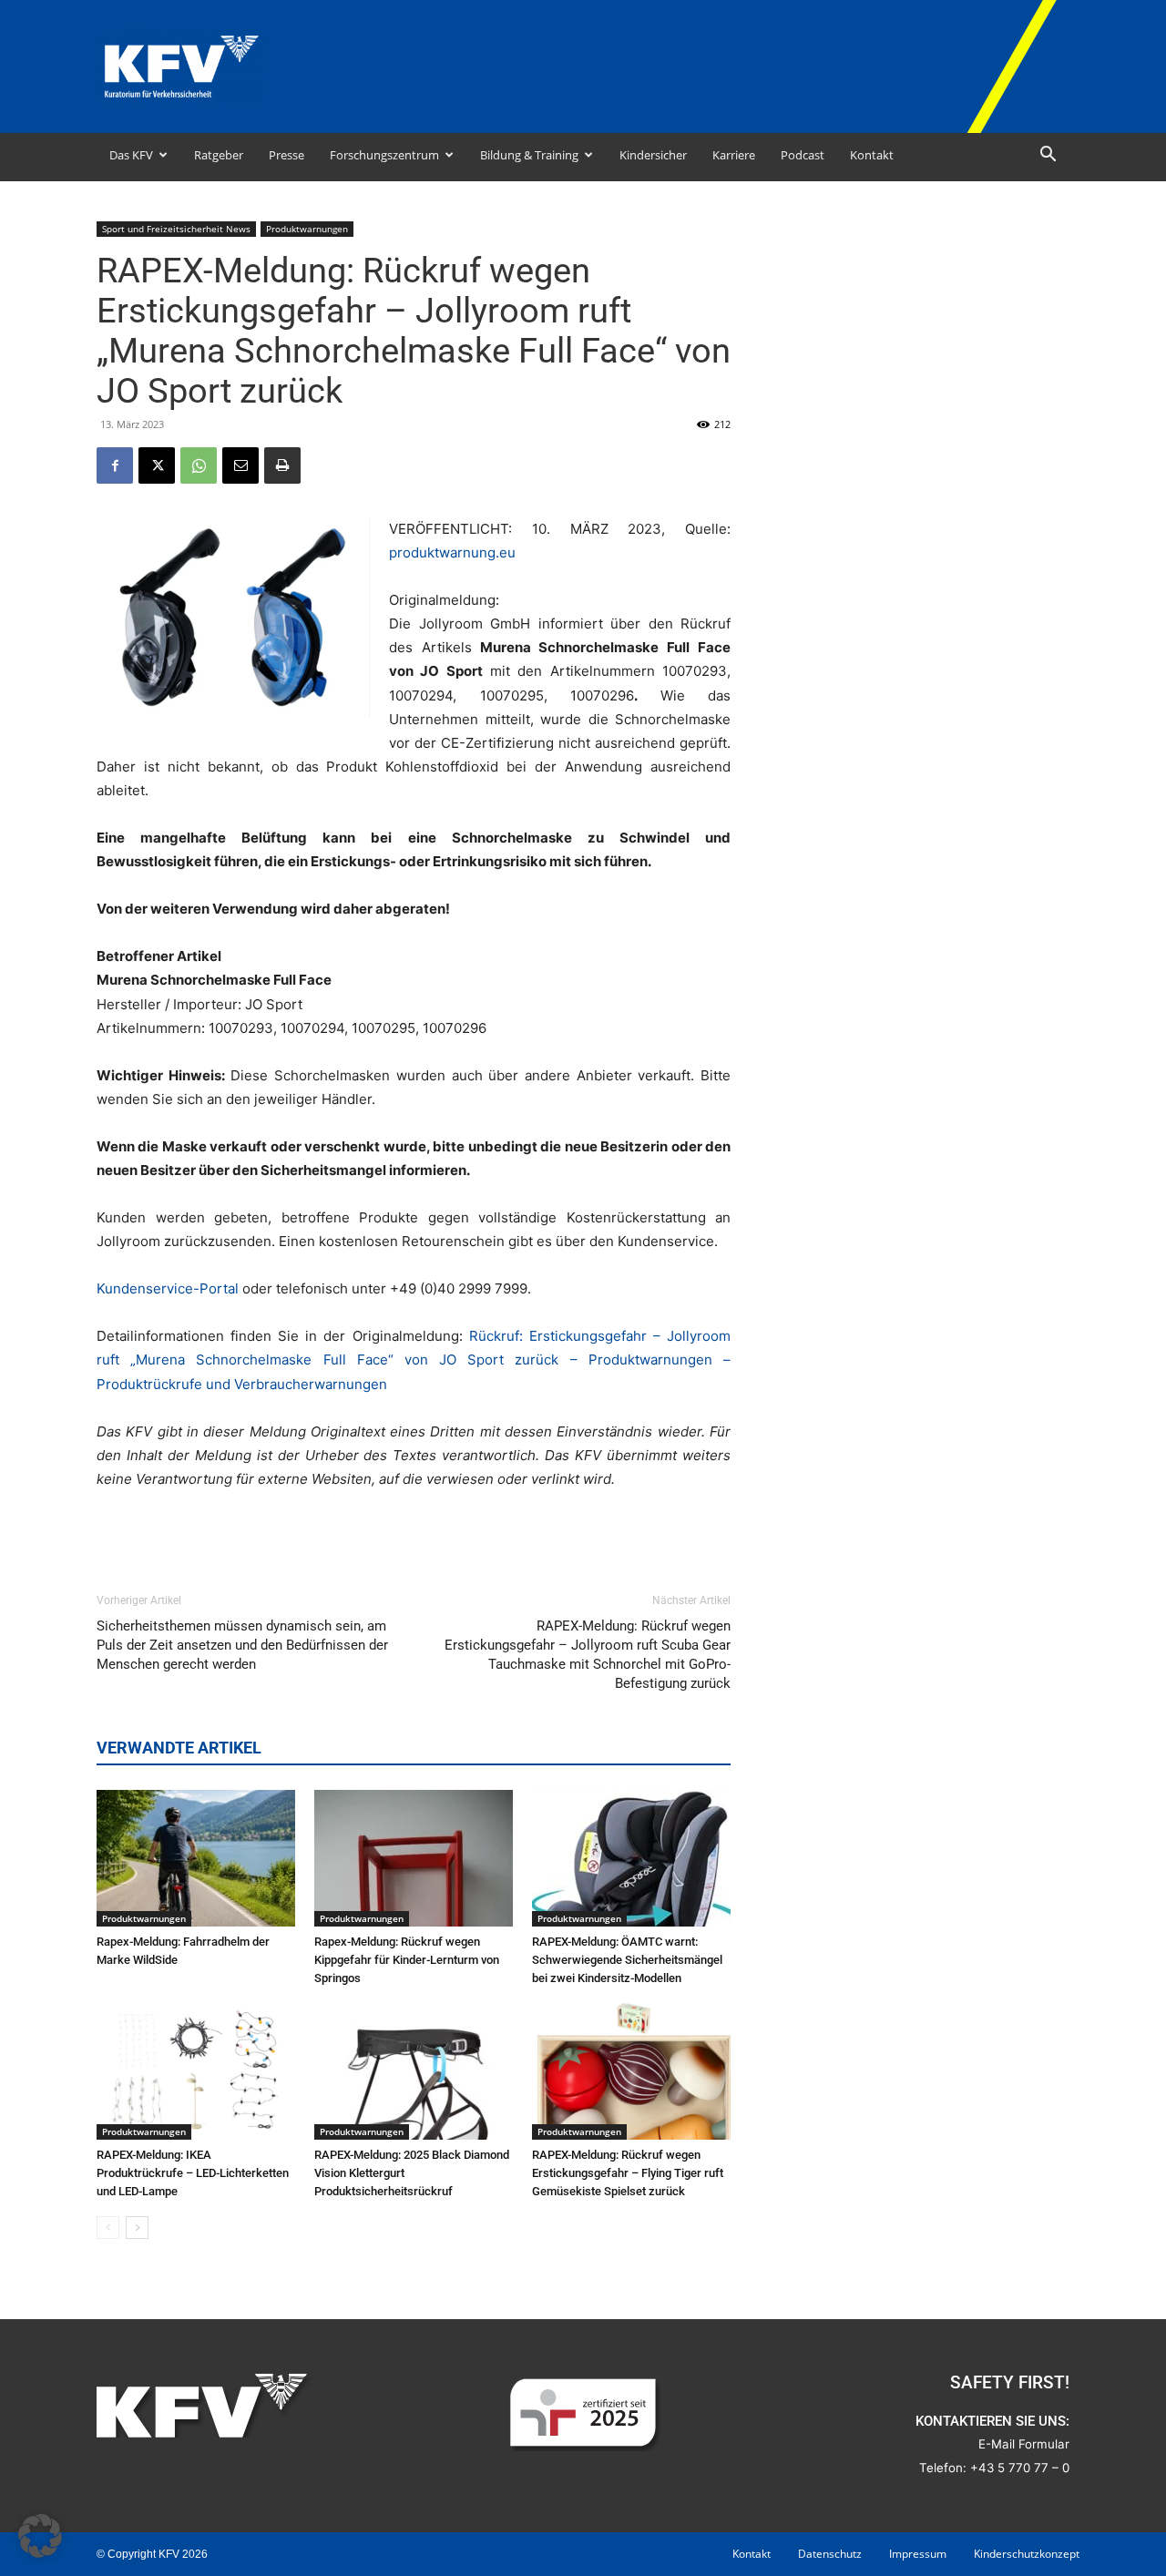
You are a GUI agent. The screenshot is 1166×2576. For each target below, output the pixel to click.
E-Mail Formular (1024, 2444)
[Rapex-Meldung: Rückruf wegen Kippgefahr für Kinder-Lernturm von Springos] (414, 1858)
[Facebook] (115, 465)
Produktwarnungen (307, 229)
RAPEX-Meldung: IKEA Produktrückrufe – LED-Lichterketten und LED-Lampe (193, 2173)
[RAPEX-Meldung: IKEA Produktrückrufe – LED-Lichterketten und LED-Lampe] (196, 2071)
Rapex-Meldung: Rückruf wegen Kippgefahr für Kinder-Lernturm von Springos (407, 1960)
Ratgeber (219, 155)
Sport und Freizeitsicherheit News (176, 229)
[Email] (240, 465)
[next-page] (137, 2228)
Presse (286, 155)
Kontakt (872, 155)
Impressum (918, 2554)
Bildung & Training (529, 155)
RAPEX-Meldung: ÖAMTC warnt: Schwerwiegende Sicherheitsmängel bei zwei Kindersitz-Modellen (627, 1960)
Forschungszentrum (384, 155)
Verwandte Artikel (179, 1748)
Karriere (734, 155)
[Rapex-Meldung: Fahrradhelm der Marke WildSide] (196, 1858)
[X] (157, 465)
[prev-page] (108, 2228)
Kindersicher (653, 155)
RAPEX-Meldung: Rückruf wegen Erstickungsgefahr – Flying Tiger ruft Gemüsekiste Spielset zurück (628, 2173)
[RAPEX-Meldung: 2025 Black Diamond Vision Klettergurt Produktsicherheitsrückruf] (414, 2071)
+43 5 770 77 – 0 (1020, 2468)
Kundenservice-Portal (168, 1288)
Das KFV (131, 155)
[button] (1048, 156)
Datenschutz (830, 2554)
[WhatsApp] (199, 465)
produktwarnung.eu (452, 552)
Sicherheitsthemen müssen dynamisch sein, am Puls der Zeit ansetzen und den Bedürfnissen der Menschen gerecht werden (242, 1645)
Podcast (803, 155)
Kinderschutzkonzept (1027, 2554)
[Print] (282, 465)
